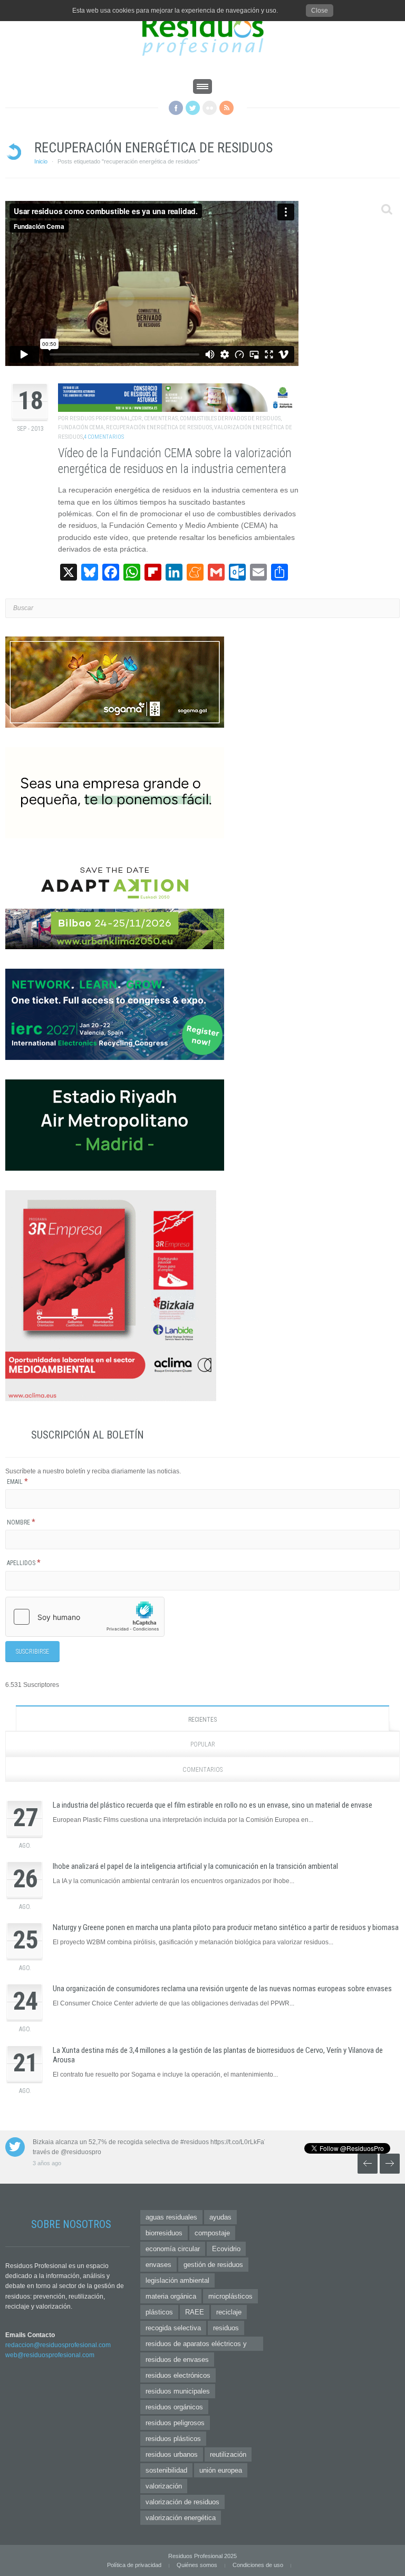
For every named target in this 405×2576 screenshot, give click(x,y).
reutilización (228, 2454)
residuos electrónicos (178, 2375)
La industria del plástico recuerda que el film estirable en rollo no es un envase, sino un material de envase (213, 1805)
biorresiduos (164, 2233)
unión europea (221, 2470)
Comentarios (202, 1770)
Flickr (210, 108)
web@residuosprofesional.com (50, 2355)
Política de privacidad (134, 2565)
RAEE (195, 2312)
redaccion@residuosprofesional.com (58, 2345)
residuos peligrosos (175, 2423)
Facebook (176, 108)
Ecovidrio (226, 2249)
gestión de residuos (213, 2265)
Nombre (21, 1522)
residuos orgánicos (174, 2407)
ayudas (220, 2217)
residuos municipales (178, 2391)
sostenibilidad (166, 2470)
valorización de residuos (182, 2502)
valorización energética (181, 2518)
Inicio (41, 161)
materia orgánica (171, 2296)
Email (17, 1482)
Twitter (193, 108)
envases (158, 2265)
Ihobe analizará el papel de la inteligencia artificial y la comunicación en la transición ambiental (195, 1866)
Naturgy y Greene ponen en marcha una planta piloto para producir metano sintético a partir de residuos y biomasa (226, 1927)
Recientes (202, 1720)
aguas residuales (171, 2217)
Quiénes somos (197, 2565)
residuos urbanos (172, 2454)
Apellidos (24, 1563)
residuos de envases (177, 2360)
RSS (226, 108)
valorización (164, 2486)
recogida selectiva (173, 2328)
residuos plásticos (173, 2439)
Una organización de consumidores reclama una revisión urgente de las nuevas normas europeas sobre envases (222, 1989)
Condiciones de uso (258, 2565)
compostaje (212, 2233)
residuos (226, 2328)
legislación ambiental (177, 2280)
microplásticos (230, 2296)
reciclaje (229, 2312)
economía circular (173, 2249)
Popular (203, 1744)
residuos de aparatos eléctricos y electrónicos (196, 2345)
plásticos (159, 2312)
